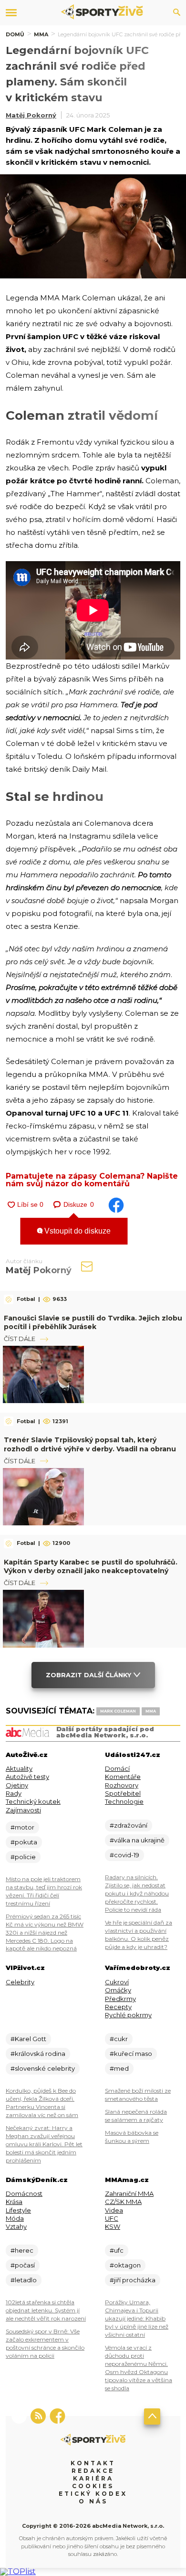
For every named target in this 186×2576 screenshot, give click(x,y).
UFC (112, 2218)
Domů (15, 34)
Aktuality (19, 1768)
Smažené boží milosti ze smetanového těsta (138, 2095)
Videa (114, 2210)
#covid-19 (124, 1855)
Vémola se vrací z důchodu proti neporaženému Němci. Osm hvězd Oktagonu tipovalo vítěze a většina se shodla (139, 2368)
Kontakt (93, 2463)
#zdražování (129, 1825)
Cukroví (117, 1982)
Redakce (93, 2471)
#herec (22, 2250)
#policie (23, 1857)
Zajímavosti (23, 1810)
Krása (14, 2202)
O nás (93, 2501)
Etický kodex (93, 2494)
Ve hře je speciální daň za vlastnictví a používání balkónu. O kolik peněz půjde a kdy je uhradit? (139, 1935)
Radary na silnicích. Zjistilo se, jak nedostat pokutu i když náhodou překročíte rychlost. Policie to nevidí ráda (137, 1893)
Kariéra (93, 2478)
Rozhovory (122, 1785)
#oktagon (125, 2265)
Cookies (93, 2486)
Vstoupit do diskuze (77, 1231)
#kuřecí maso (131, 2054)
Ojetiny (17, 1785)
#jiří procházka (133, 2280)
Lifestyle (18, 2210)
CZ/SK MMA (123, 2202)
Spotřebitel (123, 1793)
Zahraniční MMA (129, 2193)
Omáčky (118, 1990)
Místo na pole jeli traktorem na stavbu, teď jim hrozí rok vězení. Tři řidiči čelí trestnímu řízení (44, 1891)
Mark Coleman (118, 1711)
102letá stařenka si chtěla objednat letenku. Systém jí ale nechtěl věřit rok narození (46, 2310)
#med (119, 2068)
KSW (113, 2226)
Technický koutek (33, 1801)
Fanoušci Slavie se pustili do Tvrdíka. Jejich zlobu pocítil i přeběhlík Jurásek (93, 1322)
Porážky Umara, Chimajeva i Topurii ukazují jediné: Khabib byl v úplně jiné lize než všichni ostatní (137, 2318)
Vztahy (16, 2226)
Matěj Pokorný (31, 115)
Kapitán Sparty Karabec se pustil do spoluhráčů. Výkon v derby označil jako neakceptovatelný (91, 1566)
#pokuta (24, 1842)
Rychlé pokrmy (128, 2015)
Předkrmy (120, 1999)
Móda (15, 2218)
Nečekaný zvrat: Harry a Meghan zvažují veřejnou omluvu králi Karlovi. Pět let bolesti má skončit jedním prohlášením (44, 2144)
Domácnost (24, 2193)
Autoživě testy (27, 1777)
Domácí (117, 1768)
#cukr (119, 2039)
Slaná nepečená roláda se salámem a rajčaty (136, 2116)
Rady (14, 1793)
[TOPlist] (18, 2571)
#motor (22, 1827)
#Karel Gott (28, 2039)
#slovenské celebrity (43, 2068)
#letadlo (24, 2280)
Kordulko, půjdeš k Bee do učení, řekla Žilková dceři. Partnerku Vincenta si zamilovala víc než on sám (42, 2103)
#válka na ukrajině (137, 1840)
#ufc (117, 2250)
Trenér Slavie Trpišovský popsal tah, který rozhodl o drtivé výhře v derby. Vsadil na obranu (90, 1444)
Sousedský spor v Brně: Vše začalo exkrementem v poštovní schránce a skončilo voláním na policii (45, 2343)
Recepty (118, 2007)
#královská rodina (38, 2054)
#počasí (23, 2265)
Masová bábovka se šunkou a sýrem (132, 2137)
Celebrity (20, 1982)
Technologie (124, 1801)
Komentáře (123, 1777)
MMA (41, 34)
